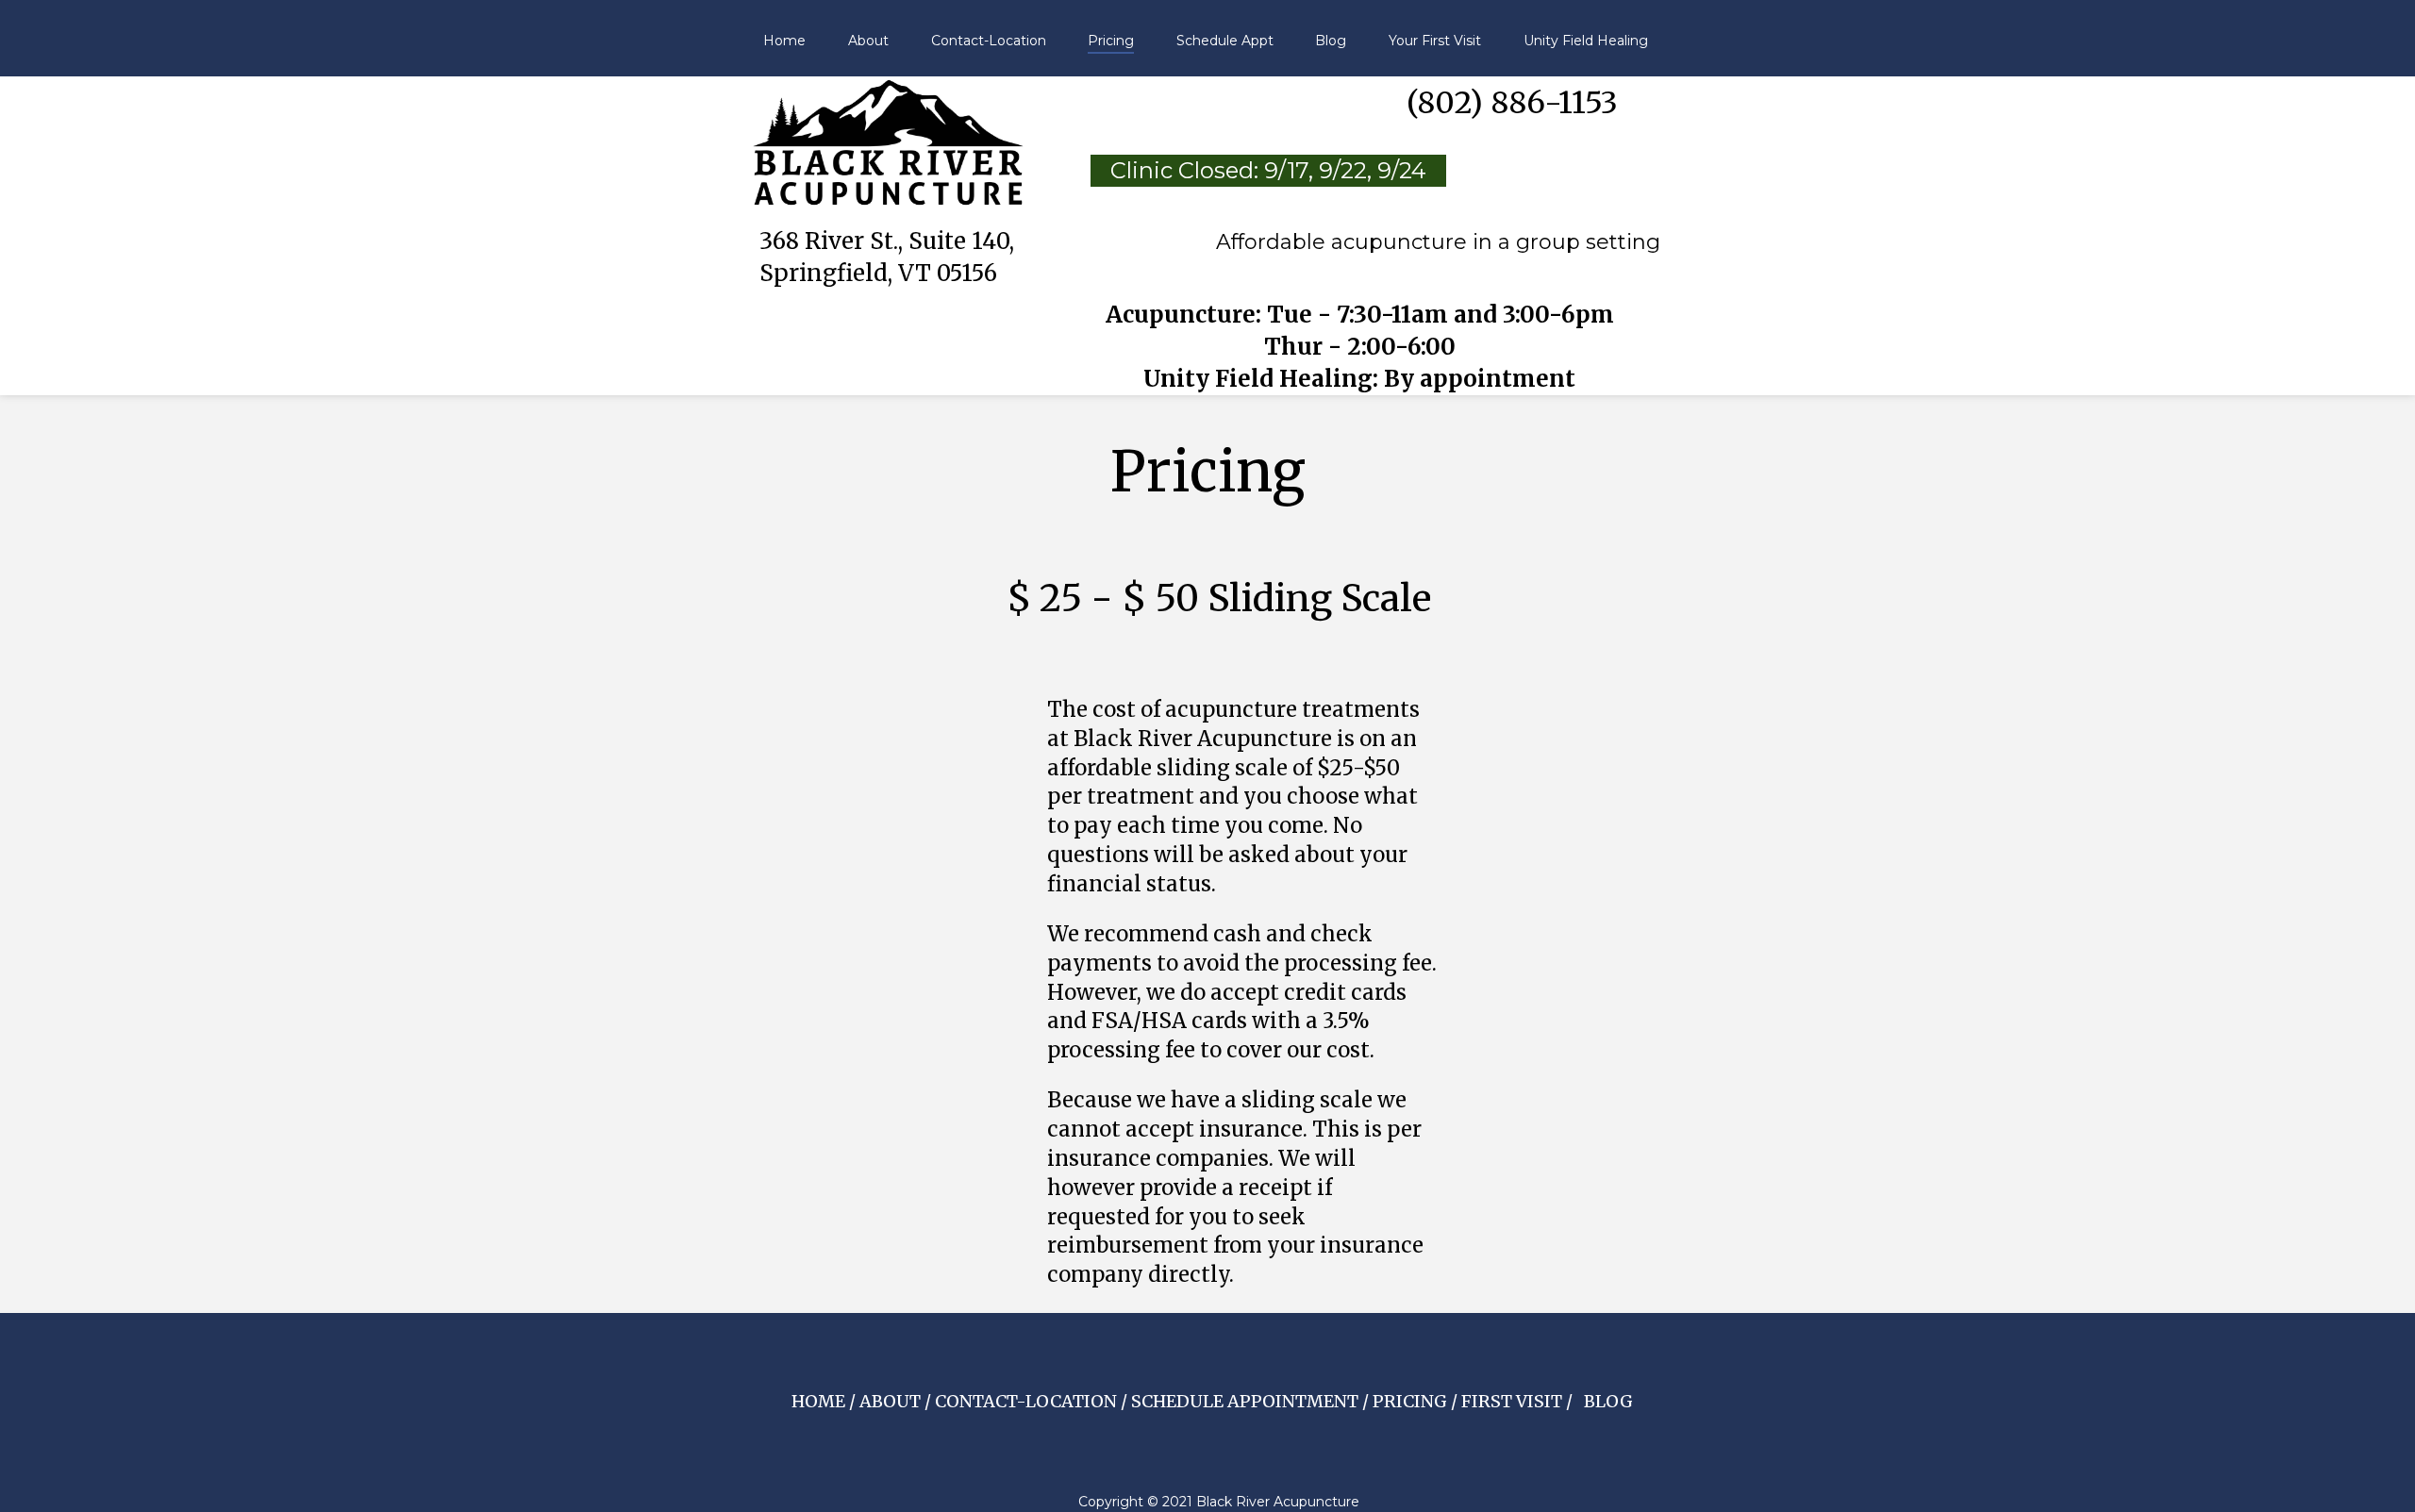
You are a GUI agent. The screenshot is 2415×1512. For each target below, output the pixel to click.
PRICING (1410, 1401)
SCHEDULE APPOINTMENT (1247, 1401)
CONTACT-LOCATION (1026, 1401)
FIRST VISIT (1512, 1401)
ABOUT (890, 1401)
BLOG (1608, 1401)
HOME (818, 1401)
